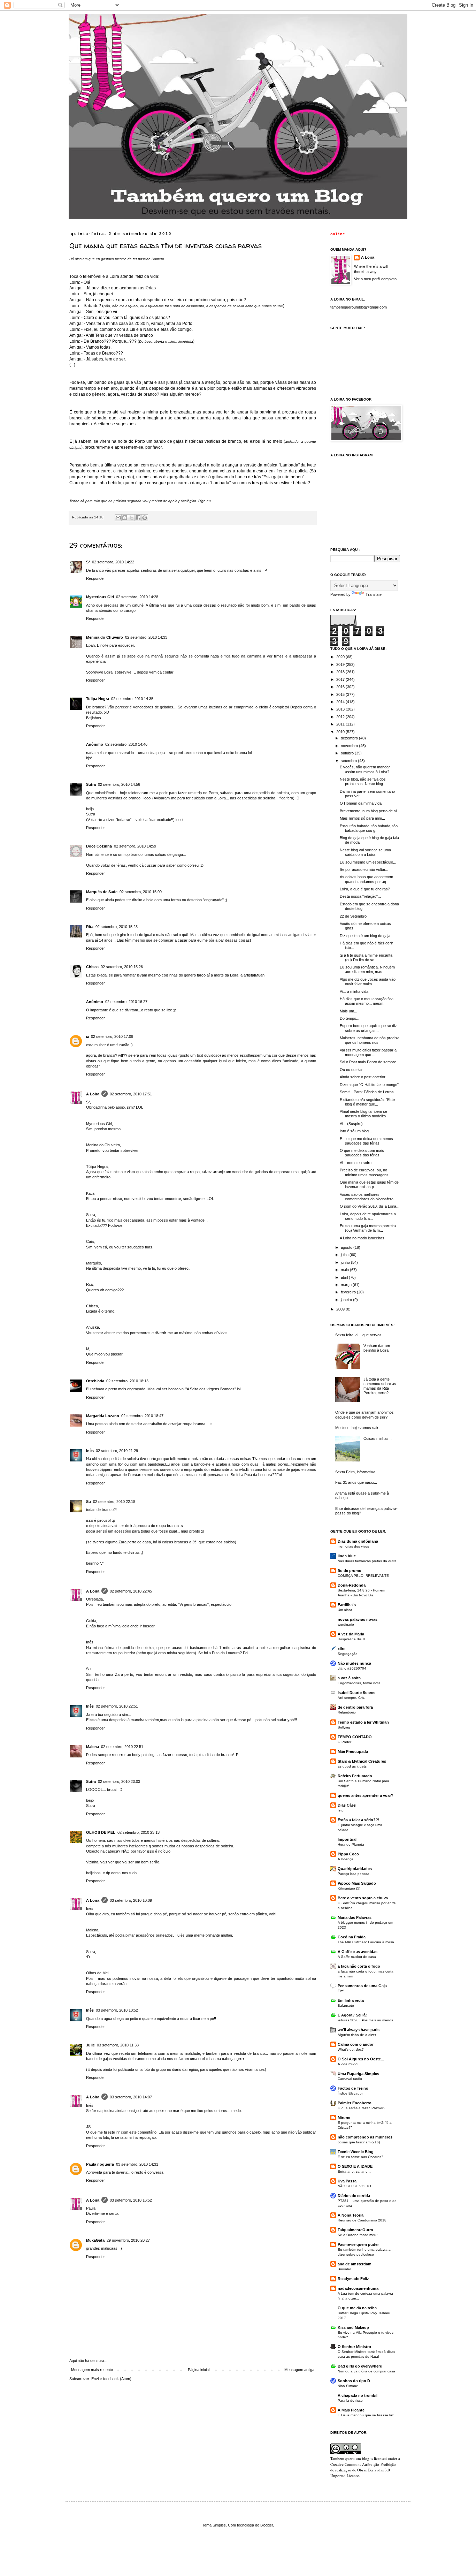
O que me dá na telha (357, 2308)
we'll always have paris (359, 2030)
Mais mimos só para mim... (362, 818)
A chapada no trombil (358, 2395)
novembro (350, 746)
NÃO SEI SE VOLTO (354, 2186)
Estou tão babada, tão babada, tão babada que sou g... (369, 828)
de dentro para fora (355, 1707)
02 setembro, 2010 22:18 (114, 1502)
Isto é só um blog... (356, 1131)
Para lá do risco (350, 2400)
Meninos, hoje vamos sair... (358, 1428)
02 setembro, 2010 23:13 (139, 1832)
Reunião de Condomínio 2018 (362, 2220)
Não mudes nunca (354, 1663)
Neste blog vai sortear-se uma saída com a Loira (365, 852)
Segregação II (349, 1654)
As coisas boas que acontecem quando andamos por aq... (366, 879)
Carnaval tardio (350, 2079)
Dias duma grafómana (358, 1541)
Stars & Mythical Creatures (362, 1761)
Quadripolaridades (355, 1869)
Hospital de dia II (351, 1639)
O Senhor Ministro (354, 2347)
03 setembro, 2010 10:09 (131, 1900)
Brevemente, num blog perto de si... (370, 811)
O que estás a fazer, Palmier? (362, 2108)
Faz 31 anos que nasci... (356, 1482)
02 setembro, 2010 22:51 (117, 1706)
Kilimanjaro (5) (349, 1888)
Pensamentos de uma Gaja (362, 1986)
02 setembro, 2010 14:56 (119, 784)
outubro (348, 753)
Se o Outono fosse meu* (358, 2235)
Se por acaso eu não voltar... (364, 869)
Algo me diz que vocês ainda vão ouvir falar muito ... (368, 982)
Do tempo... (350, 1018)
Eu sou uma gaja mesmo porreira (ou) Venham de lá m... (368, 1228)
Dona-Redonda (352, 1585)
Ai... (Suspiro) (351, 1124)
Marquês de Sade (102, 892)
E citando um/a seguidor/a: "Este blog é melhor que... (367, 1102)
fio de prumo (350, 1571)
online (338, 234)
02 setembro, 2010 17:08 (112, 1036)
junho (346, 1262)
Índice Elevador (350, 2093)
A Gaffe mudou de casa (357, 1957)
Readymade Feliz (353, 2279)
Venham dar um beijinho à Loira (377, 1348)
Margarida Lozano (103, 1416)
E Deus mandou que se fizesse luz (366, 2415)
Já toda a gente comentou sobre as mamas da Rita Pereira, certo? (380, 1386)
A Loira (93, 1094)
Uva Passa (347, 2181)
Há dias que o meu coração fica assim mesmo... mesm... (367, 1001)
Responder (95, 578)
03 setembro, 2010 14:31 (137, 2164)
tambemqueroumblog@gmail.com (359, 307)
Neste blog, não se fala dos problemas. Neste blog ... (363, 781)
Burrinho (344, 2269)
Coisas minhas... (378, 1438)
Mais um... (348, 1011)
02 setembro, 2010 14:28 (137, 597)
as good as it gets (352, 1766)
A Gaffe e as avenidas (358, 1952)
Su (89, 1502)
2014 (341, 702)
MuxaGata (95, 2240)
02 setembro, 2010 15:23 (117, 927)
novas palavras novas (358, 1619)
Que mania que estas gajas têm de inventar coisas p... (369, 1184)
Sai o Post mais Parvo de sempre (368, 1062)
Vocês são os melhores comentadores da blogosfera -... (369, 1197)
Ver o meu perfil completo (375, 279)
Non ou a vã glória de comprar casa (366, 2371)
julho (345, 1255)
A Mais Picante (351, 2410)
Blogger (267, 2525)
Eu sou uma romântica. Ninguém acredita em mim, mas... (367, 969)
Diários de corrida (354, 2196)
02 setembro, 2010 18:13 (127, 1381)
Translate (374, 594)
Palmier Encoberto (355, 2103)
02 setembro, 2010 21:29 (117, 1451)
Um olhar (345, 1610)
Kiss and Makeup (353, 2327)
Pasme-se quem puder (358, 2244)
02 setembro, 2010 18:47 (142, 1416)
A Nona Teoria (351, 2215)
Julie (90, 2045)
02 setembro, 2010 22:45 (131, 1591)
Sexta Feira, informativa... (357, 1472)
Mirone (344, 2118)
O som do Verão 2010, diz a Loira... (370, 1206)
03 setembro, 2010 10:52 (117, 2010)
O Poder (344, 1742)
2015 (341, 694)
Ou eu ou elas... (353, 1070)
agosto (347, 1247)
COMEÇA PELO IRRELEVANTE (363, 1576)
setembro (349, 761)
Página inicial (199, 2370)
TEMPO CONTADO (355, 1737)
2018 (341, 672)
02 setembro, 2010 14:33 (146, 637)
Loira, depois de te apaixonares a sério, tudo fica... (368, 1216)
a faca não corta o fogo (359, 1966)
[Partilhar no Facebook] (138, 518)
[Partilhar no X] (131, 518)
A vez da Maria (351, 1634)
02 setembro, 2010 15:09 (141, 892)
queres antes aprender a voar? (366, 1795)
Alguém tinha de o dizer (357, 2035)
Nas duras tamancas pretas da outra (367, 1561)
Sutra (91, 784)
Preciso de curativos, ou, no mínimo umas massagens (364, 1172)
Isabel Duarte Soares (356, 1693)
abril (345, 1277)
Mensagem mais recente (92, 2370)
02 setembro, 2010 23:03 (119, 1781)
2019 (341, 664)
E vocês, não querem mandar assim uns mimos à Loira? (365, 769)
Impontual (347, 1839)
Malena (93, 1747)
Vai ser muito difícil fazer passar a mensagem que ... (368, 1052)
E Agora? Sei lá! (352, 2015)
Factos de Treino (353, 2088)
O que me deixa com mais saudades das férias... (362, 1153)
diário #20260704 (352, 1668)
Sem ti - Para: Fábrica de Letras (367, 1092)
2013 (341, 709)
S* (88, 562)
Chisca (92, 967)
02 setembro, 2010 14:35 (132, 699)
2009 (341, 1309)
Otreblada (95, 1381)
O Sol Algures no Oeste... (361, 2059)
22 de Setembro (353, 916)
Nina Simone (348, 2386)
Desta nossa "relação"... (360, 896)
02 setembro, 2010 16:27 (126, 1002)
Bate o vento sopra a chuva (363, 1898)
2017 (341, 679)
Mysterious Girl (100, 597)
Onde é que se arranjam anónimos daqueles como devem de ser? (364, 1415)
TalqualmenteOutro (355, 2230)
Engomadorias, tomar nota (359, 1683)
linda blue (347, 1556)
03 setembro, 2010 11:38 (118, 2045)
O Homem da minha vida (361, 803)
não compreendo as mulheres (365, 2137)
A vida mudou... (350, 2064)
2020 (341, 657)
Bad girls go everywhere (360, 2366)
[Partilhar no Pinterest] (145, 518)
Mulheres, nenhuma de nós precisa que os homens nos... (370, 1040)
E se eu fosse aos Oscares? (360, 2157)
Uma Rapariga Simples (358, 2074)
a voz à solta (349, 1678)
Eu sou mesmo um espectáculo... (368, 862)
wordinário (346, 1624)
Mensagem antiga (299, 2370)
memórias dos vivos (353, 1546)
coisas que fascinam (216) (359, 2142)
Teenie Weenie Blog (356, 2152)
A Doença (346, 1859)
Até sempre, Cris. (351, 1698)
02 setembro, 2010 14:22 (113, 562)
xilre (341, 1649)
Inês (90, 1451)
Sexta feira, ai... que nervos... (360, 1335)
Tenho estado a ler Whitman (363, 1722)
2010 (341, 732)
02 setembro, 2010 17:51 (131, 1094)
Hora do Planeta (351, 1844)
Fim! (341, 1991)
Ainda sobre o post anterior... (364, 1077)
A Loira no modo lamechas (362, 1238)
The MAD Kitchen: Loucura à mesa (366, 1942)
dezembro (350, 738)
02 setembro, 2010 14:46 (126, 744)
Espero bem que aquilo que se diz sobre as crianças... (368, 1028)
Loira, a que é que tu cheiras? (365, 889)
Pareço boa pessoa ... (356, 1874)
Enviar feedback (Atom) (111, 2379)
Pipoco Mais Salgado (357, 1883)
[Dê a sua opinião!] (125, 518)
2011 (341, 724)
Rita (90, 927)
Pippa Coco (348, 1854)
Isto (341, 1810)
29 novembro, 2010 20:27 (128, 2240)
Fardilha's (347, 1605)
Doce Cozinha (99, 846)
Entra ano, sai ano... (354, 2171)
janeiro (347, 1300)
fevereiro (349, 1292)
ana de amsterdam (355, 2264)
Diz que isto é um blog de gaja (365, 936)
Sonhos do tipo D (354, 2381)
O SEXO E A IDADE (355, 2166)
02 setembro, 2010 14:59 (135, 846)
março (347, 1285)
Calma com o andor (356, 2044)
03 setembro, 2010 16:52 (131, 2200)
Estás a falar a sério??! (359, 1820)
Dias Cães (347, 1805)
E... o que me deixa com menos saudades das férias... (366, 1141)
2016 (341, 687)
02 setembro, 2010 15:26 (122, 967)
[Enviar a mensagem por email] (118, 518)
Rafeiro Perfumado (355, 1776)
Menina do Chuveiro (105, 637)
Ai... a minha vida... (356, 991)
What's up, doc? (351, 2049)
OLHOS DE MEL (101, 1832)
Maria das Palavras (355, 1917)
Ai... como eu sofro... (357, 1163)
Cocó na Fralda (352, 1937)
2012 (341, 717)
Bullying (344, 1727)
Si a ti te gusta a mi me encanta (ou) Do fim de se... (366, 958)
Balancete (346, 2005)
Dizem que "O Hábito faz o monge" (369, 1085)
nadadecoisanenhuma (358, 2288)
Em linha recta (351, 2000)
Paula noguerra (100, 2164)
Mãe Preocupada (353, 1751)
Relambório (347, 1712)
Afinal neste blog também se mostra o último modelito (363, 1114)
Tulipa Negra (98, 699)
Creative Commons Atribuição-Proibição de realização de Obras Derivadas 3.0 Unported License (363, 2470)
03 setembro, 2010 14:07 (131, 2097)
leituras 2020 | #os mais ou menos (365, 2020)
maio (345, 1270)
